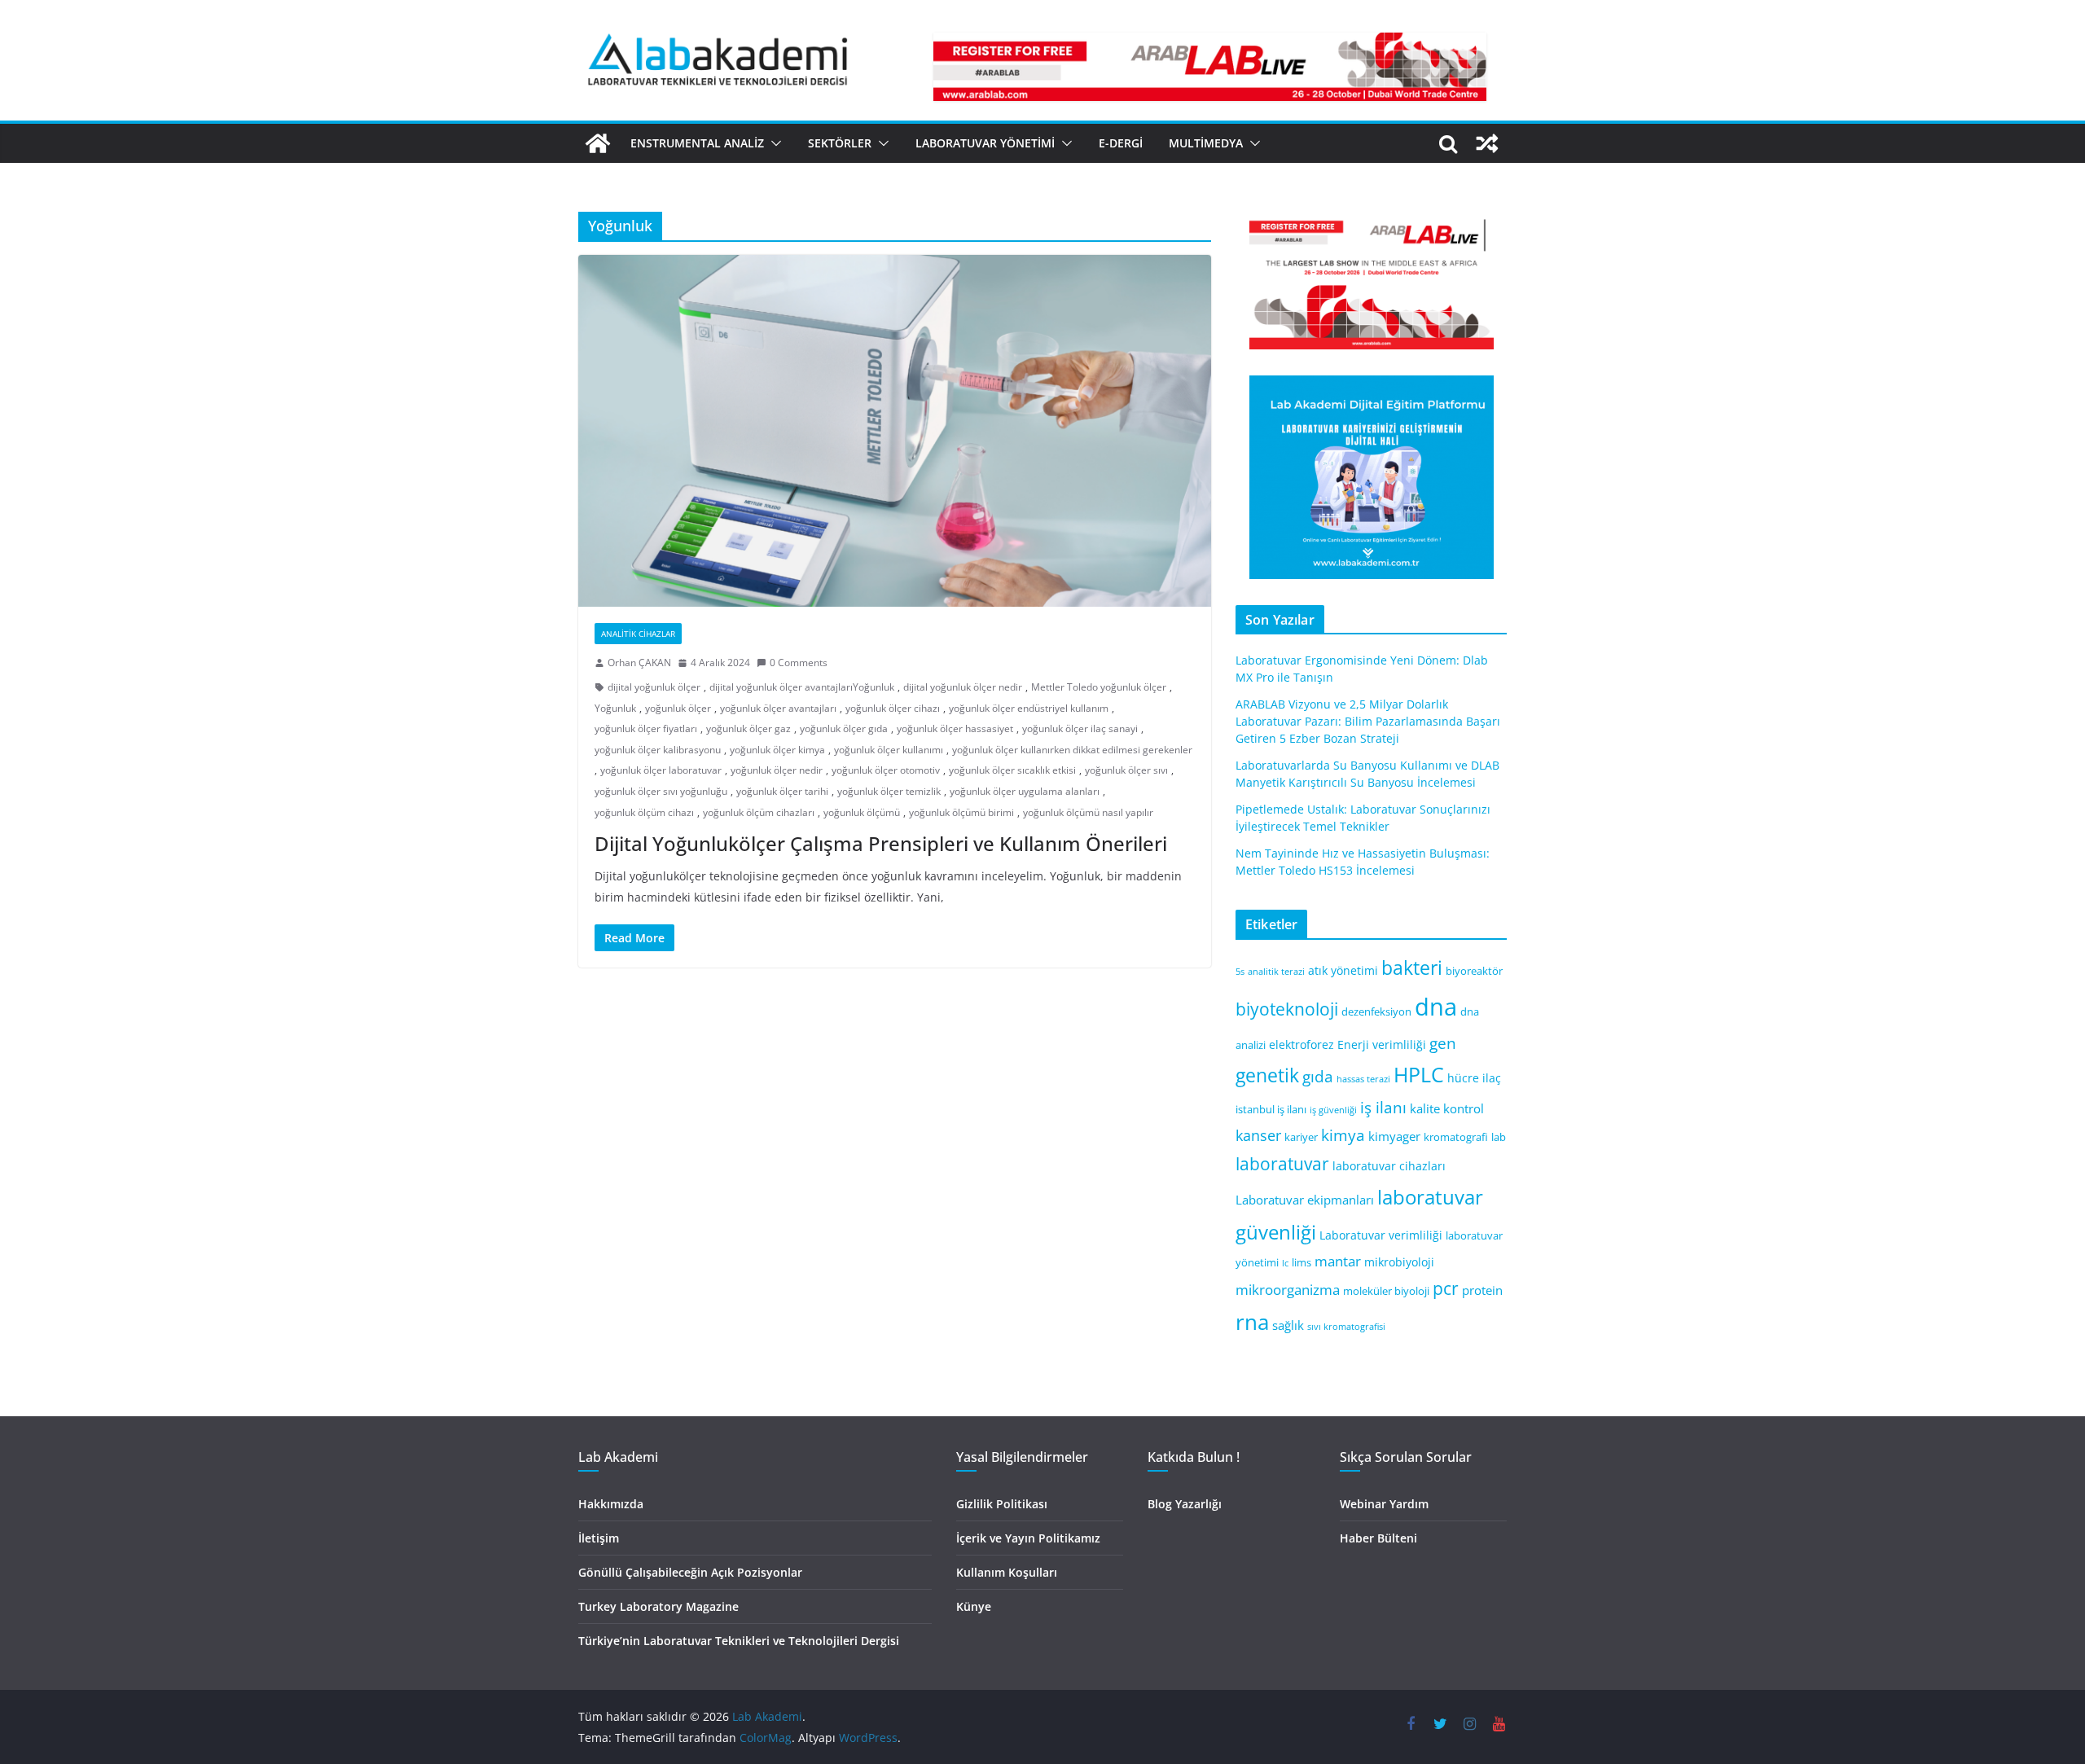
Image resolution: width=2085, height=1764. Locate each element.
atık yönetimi (1343, 970)
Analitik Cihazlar (638, 634)
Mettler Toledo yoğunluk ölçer (1099, 687)
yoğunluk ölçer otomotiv (886, 770)
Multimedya (1206, 143)
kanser (1258, 1135)
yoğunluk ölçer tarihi (782, 791)
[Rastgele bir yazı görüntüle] (1487, 143)
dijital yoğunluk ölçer (654, 687)
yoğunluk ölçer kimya (777, 750)
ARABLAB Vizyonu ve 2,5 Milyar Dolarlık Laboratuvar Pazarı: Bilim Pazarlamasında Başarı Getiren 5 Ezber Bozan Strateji (1368, 721)
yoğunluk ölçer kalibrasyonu (658, 750)
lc (1285, 1263)
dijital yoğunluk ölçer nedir (963, 687)
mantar (1338, 1261)
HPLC (1419, 1075)
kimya (1343, 1135)
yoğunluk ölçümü (862, 812)
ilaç (1492, 1078)
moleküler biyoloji (1386, 1291)
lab (1499, 1137)
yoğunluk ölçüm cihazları (759, 812)
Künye (974, 1606)
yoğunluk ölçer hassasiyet (955, 728)
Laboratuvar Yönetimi (985, 143)
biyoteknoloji (1287, 1009)
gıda (1318, 1076)
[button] (773, 143)
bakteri (1412, 968)
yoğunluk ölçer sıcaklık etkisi (1012, 770)
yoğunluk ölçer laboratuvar (661, 770)
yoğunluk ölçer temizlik (889, 791)
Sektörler (840, 143)
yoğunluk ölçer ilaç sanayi (1080, 728)
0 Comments (799, 663)
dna (1436, 1007)
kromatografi (1456, 1137)
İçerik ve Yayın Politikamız (1028, 1538)
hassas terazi (1363, 1079)
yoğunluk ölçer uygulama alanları (1025, 791)
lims (1301, 1263)
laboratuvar (1282, 1164)
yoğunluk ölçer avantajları (778, 708)
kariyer (1301, 1137)
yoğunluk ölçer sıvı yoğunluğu (661, 791)
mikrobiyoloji (1399, 1262)
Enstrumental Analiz (697, 143)
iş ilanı (1383, 1107)
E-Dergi (1121, 143)
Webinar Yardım (1384, 1504)
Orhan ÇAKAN (639, 663)
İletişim (599, 1538)
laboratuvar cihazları (1389, 1166)
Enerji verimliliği (1382, 1044)
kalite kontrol (1447, 1108)
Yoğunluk (615, 708)
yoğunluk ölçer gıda (844, 728)
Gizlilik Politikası (1002, 1504)
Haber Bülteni (1378, 1538)
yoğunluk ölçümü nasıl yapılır (1088, 812)
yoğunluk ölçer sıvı (1126, 770)
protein (1482, 1290)
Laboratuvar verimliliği (1381, 1235)
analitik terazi (1276, 972)
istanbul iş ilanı (1271, 1110)
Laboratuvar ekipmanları (1305, 1200)
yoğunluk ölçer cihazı (893, 708)
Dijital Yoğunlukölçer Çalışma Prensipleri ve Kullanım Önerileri (881, 843)
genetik (1267, 1075)
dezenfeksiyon (1376, 1012)
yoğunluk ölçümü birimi (961, 812)
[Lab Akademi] (598, 143)
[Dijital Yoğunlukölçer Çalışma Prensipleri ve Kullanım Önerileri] (895, 431)
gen (1443, 1043)
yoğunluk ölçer (678, 708)
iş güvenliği (1333, 1110)
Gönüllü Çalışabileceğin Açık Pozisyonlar (690, 1572)
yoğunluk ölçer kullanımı (889, 750)
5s (1240, 972)
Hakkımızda (611, 1504)
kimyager (1394, 1136)
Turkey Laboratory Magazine (658, 1606)
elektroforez (1301, 1044)
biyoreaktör (1474, 971)
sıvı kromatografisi (1346, 1327)
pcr (1446, 1288)
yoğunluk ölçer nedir (777, 770)
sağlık (1288, 1325)
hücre (1463, 1078)
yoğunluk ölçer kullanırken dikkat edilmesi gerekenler (1072, 750)
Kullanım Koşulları (1007, 1572)
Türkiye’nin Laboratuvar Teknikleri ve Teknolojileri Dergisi (739, 1641)
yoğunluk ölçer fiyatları (646, 728)
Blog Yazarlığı (1185, 1504)
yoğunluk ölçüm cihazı (644, 812)
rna (1252, 1322)
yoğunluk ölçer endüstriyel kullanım (1029, 708)
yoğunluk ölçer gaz (748, 728)
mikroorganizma (1288, 1290)
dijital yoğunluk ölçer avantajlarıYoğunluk (802, 687)
